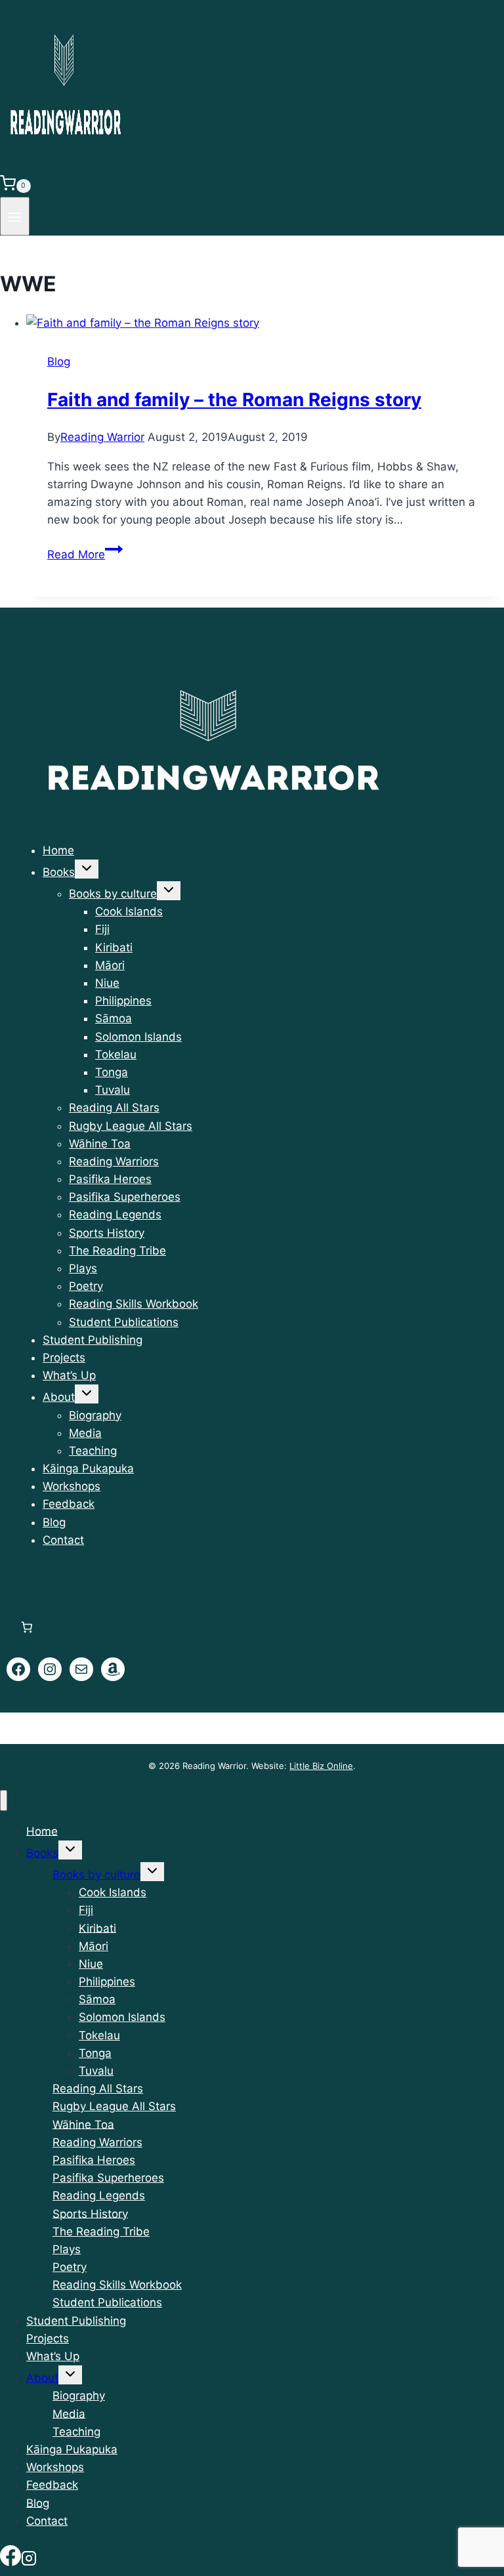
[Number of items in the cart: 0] (27, 1627)
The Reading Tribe (117, 1251)
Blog (59, 362)
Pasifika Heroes (110, 1179)
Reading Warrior (102, 437)
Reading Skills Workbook (134, 1304)
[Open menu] (15, 216)
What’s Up (69, 1375)
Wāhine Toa (100, 1144)
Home (58, 850)
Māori (110, 965)
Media (85, 1433)
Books (59, 872)
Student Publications (124, 1322)
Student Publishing (93, 1340)
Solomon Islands (138, 1037)
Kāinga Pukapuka (88, 1468)
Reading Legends (115, 1215)
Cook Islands (129, 911)
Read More (85, 554)
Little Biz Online (321, 1766)
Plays (83, 1268)
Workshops (72, 1486)
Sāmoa (114, 1018)
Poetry (86, 1286)
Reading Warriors (114, 1161)
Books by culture (113, 894)
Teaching (93, 1451)
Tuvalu (113, 1090)
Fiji (102, 929)
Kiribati (114, 947)
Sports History (107, 1233)
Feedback (69, 1504)
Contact (63, 1540)
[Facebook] (10, 2558)
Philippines (123, 1001)
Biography (95, 1415)
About (59, 1397)
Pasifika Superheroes (125, 1197)
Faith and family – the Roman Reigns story (234, 400)
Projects (64, 1358)
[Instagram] (29, 2558)
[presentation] (265, 323)
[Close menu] (4, 1801)
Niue (107, 983)
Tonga (112, 1072)
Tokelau (116, 1054)
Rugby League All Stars (131, 1126)
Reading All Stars (114, 1108)
